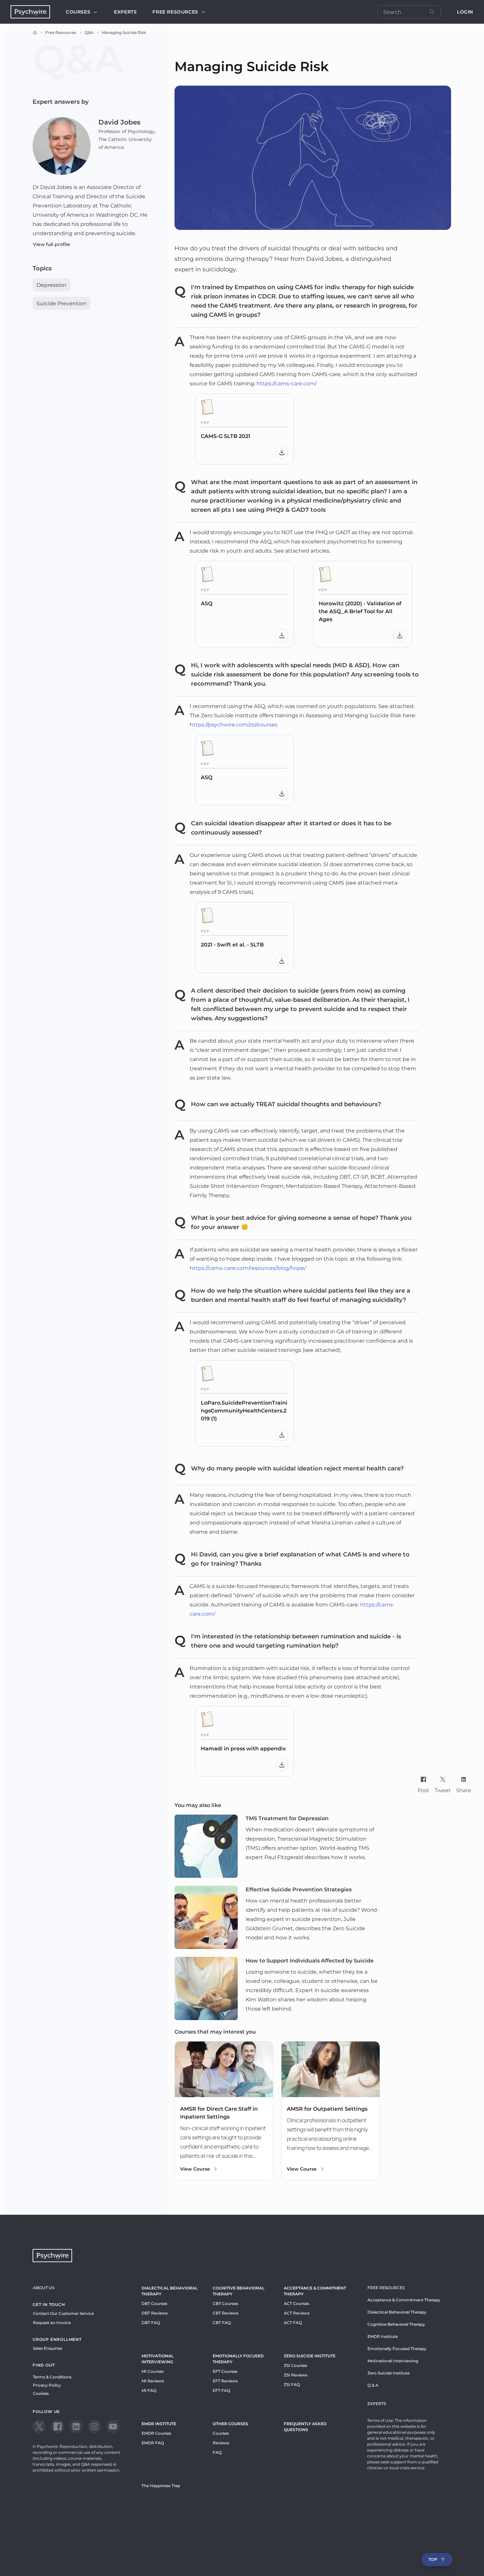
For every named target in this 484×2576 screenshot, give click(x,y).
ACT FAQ (293, 2323)
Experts (125, 12)
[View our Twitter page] (39, 2426)
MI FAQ (149, 2390)
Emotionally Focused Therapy (238, 2359)
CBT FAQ (222, 2323)
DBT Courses (154, 2303)
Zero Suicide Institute (389, 2373)
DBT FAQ (151, 2323)
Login (465, 12)
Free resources (175, 12)
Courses (78, 12)
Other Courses (230, 2424)
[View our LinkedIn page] (76, 2426)
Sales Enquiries (48, 2348)
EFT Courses (225, 2371)
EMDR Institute (159, 2424)
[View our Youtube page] (113, 2426)
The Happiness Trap (161, 2486)
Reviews (221, 2443)
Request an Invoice (52, 2323)
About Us (44, 2288)
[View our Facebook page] (58, 2426)
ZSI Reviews (296, 2375)
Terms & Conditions (52, 2377)
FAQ (217, 2452)
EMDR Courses (156, 2433)
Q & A (373, 2385)
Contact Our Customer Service (63, 2313)
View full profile (52, 244)
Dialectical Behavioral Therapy (170, 2291)
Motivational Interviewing (158, 2359)
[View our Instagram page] (94, 2426)
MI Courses (153, 2371)
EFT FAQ (221, 2390)
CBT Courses (225, 2303)
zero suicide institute (310, 2356)
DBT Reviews (155, 2313)
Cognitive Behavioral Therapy (239, 2291)
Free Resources (61, 32)
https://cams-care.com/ (287, 384)
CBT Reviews (226, 2313)
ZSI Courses (296, 2365)
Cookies (41, 2393)
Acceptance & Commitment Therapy (315, 2291)
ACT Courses (296, 2303)
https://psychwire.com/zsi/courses (234, 725)
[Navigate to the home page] (30, 12)
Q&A (89, 32)
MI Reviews (153, 2381)
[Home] (35, 33)
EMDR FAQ (153, 2443)
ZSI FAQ (292, 2384)
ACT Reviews (297, 2313)
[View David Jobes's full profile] (62, 146)
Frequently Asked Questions (305, 2427)
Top (433, 2559)
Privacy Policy (47, 2385)
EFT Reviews (225, 2381)
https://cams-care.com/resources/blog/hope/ (248, 1268)
